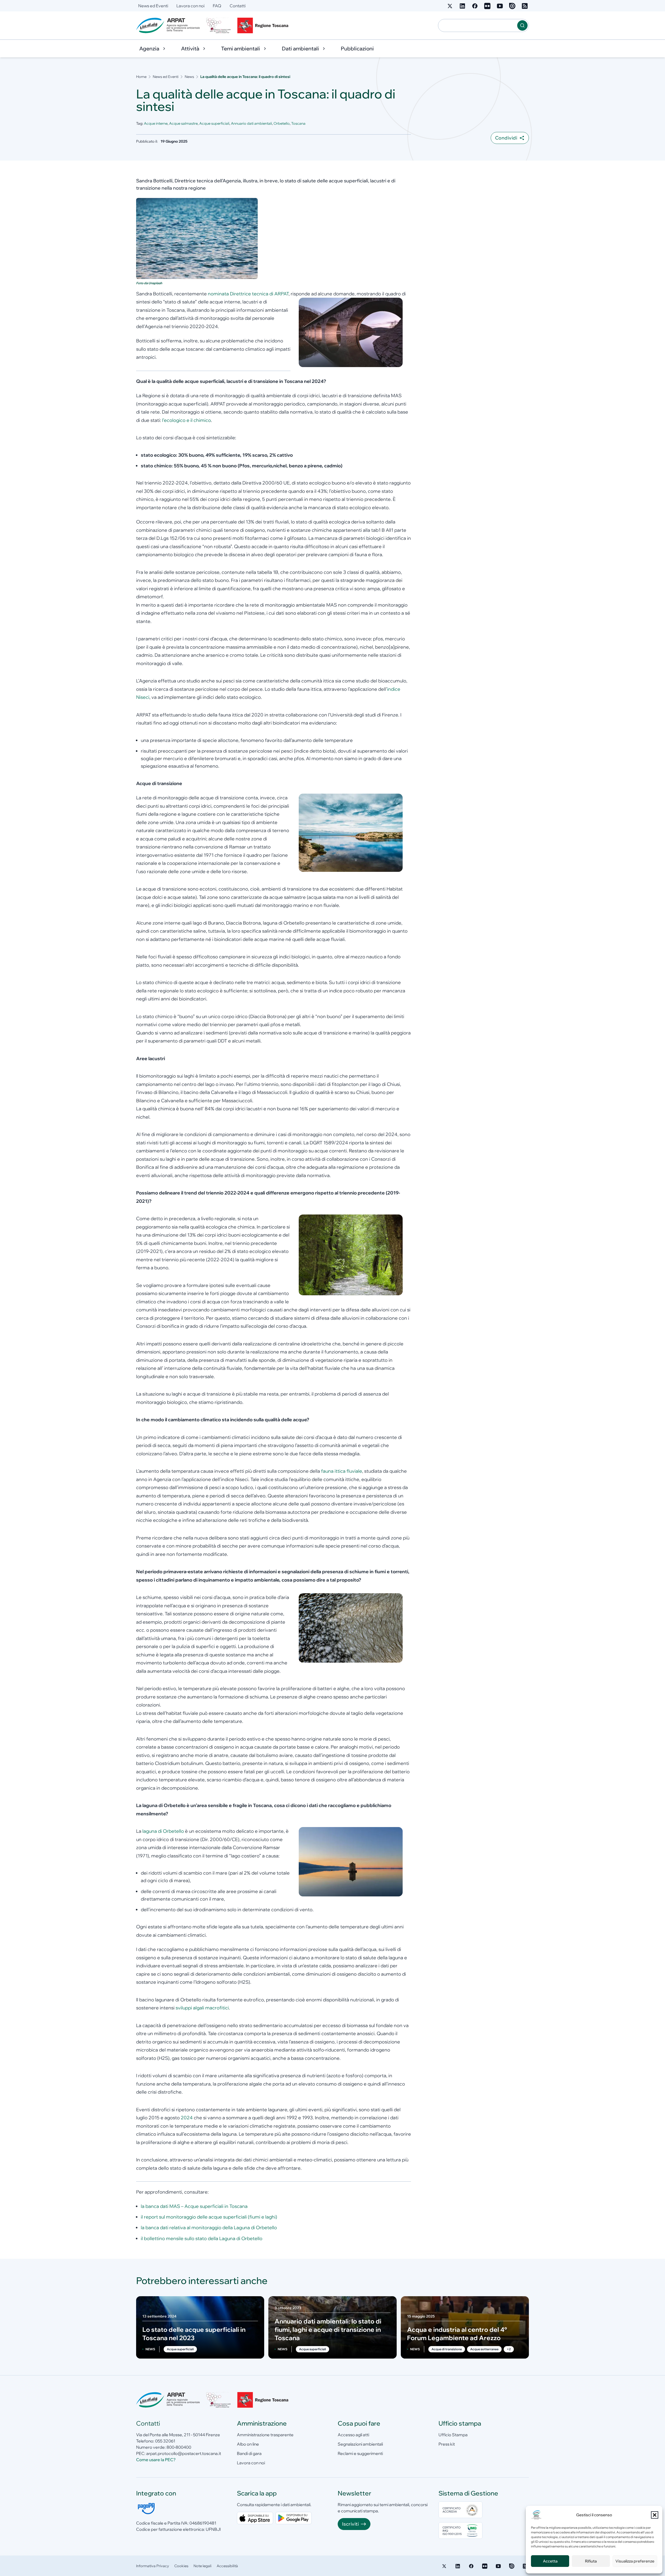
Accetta (550, 2561)
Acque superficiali (214, 123)
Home (141, 77)
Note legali (202, 2566)
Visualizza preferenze (635, 2561)
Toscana (298, 123)
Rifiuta (591, 2561)
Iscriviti (350, 2524)
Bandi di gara (249, 2453)
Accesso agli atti (353, 2435)
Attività (190, 48)
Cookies (181, 2566)
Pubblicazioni (357, 48)
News (189, 77)
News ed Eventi (153, 6)
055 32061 (165, 2441)
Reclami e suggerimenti (360, 2453)
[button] (655, 2515)
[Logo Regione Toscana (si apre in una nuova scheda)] (264, 25)
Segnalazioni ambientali (360, 2444)
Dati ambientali (300, 48)
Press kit (447, 2444)
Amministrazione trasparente (265, 2435)
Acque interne (156, 123)
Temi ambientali (241, 48)
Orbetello (282, 123)
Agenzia (149, 48)
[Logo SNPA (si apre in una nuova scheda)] (218, 25)
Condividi (506, 138)
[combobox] (478, 25)
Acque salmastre (183, 123)
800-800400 (179, 2447)
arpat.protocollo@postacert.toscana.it (184, 2453)
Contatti (238, 6)
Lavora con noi (190, 6)
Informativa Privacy (153, 2566)
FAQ (217, 6)
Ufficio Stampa (453, 2435)
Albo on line (248, 2444)
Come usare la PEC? (156, 2460)
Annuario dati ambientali (251, 123)
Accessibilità (227, 2566)
